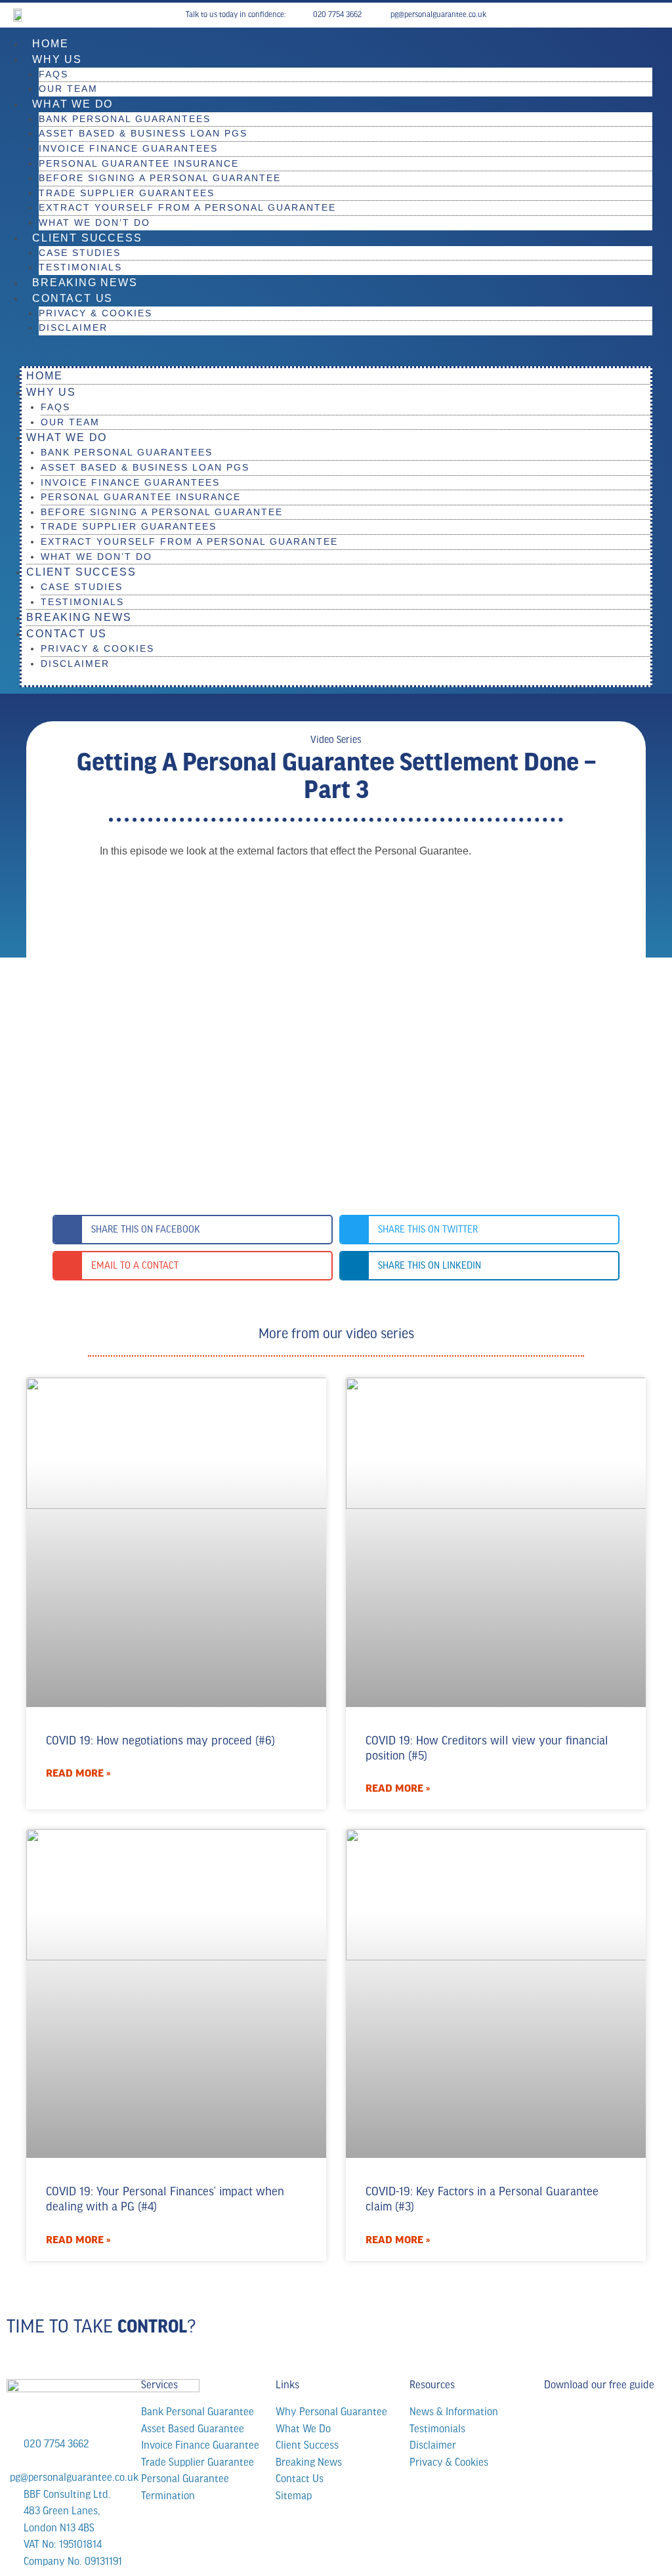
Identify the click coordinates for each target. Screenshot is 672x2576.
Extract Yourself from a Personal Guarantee (187, 207)
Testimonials (80, 267)
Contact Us (73, 298)
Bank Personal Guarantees (125, 119)
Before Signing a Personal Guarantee (160, 178)
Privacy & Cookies (95, 313)
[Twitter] (654, 15)
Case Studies (80, 253)
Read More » (78, 1773)
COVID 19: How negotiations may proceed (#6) (160, 1741)
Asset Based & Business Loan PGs (143, 133)
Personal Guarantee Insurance (139, 163)
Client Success (87, 238)
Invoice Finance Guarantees (128, 148)
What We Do (73, 104)
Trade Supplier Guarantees (127, 193)
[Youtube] (627, 15)
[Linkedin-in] (640, 15)
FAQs (53, 74)
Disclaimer (73, 327)
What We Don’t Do (94, 222)
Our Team (68, 89)
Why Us (57, 59)
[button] (336, 358)
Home (50, 44)
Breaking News (85, 283)
